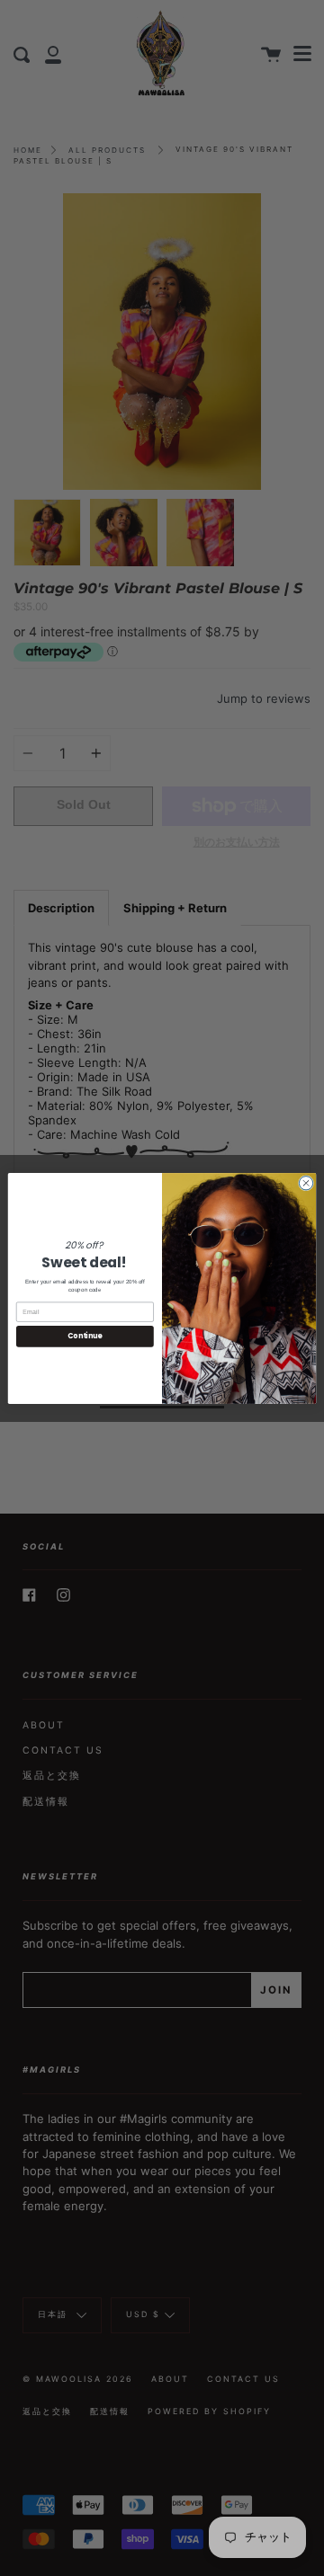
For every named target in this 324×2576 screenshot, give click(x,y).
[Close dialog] (306, 1182)
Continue (85, 1336)
